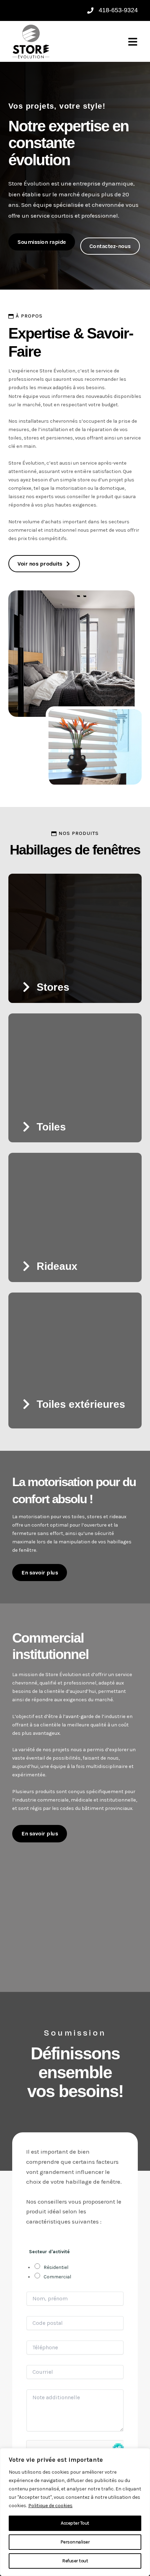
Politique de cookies (50, 2506)
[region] (75, 2512)
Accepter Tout (75, 2523)
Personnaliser (75, 2542)
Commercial (57, 2277)
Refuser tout (75, 2561)
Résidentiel (56, 2267)
